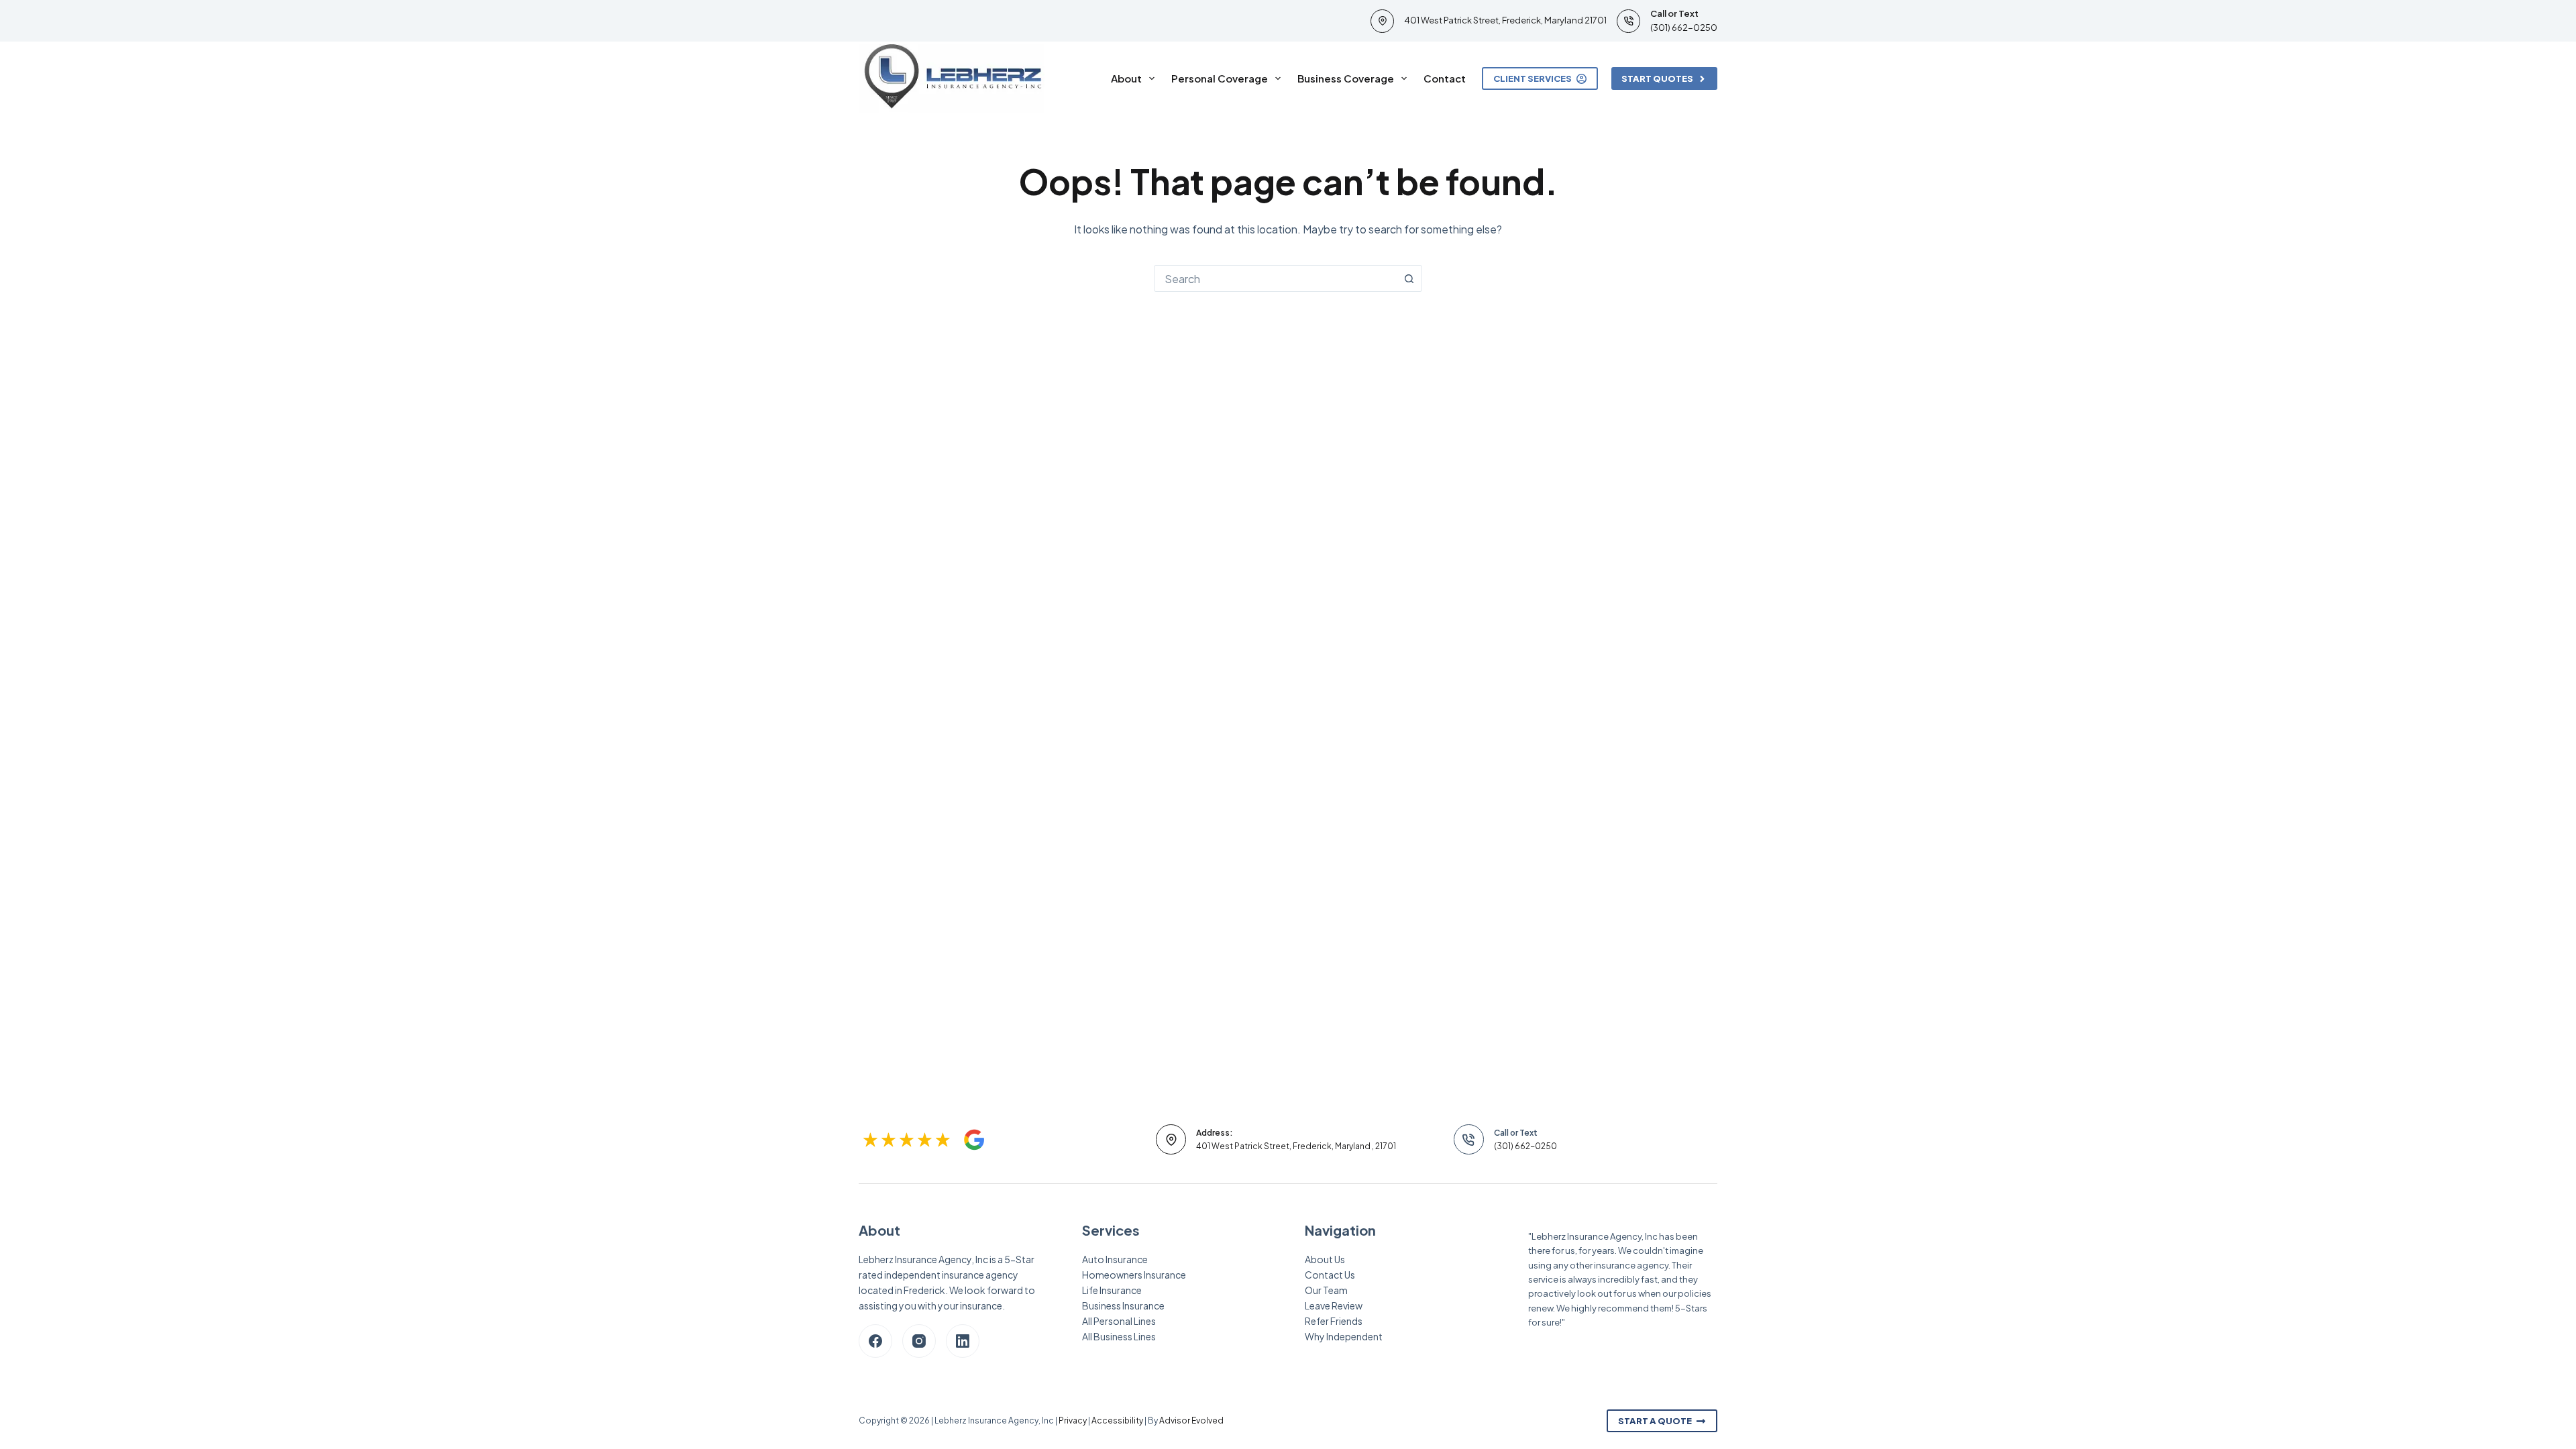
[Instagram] (919, 1341)
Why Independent (1344, 1336)
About (1126, 78)
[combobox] (1275, 278)
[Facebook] (875, 1341)
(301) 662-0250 (1684, 28)
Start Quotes (1657, 78)
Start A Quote (1655, 1421)
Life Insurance (1112, 1290)
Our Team (1326, 1290)
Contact (1445, 78)
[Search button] (1409, 278)
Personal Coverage (1220, 78)
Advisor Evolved (1191, 1420)
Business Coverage (1346, 78)
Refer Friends (1334, 1321)
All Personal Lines (1119, 1321)
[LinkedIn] (963, 1341)
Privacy (1073, 1420)
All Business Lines (1119, 1336)
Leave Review (1334, 1305)
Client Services (1533, 78)
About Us (1325, 1259)
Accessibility (1117, 1420)
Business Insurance (1123, 1305)
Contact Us (1330, 1275)
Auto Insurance (1115, 1259)
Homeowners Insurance (1134, 1275)
